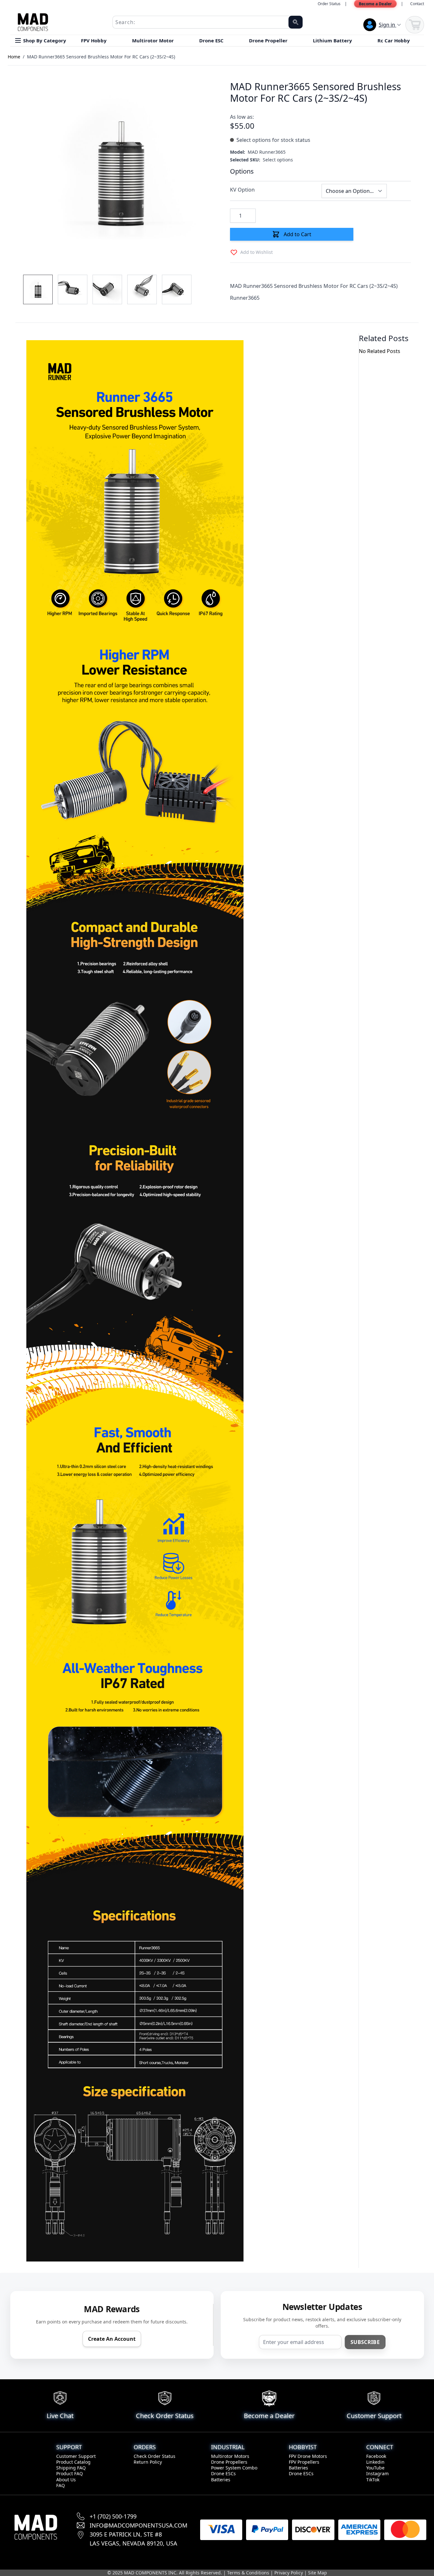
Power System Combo (234, 2468)
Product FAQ (70, 2473)
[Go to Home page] (33, 22)
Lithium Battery (333, 40)
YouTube (375, 2468)
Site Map (318, 2573)
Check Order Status (155, 2456)
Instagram (377, 2473)
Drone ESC (212, 40)
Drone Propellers (229, 2462)
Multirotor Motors (230, 2456)
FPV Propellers (304, 2462)
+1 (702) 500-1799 (113, 2516)
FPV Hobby (94, 40)
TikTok (373, 2480)
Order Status (329, 4)
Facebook (376, 2456)
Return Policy (148, 2462)
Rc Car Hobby (394, 40)
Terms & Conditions (248, 2573)
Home (14, 57)
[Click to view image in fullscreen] (120, 170)
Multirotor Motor (154, 40)
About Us (66, 2480)
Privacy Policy (289, 2573)
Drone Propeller (269, 40)
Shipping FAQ (71, 2468)
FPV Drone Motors (308, 2456)
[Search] (296, 22)
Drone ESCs (223, 2473)
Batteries (221, 2480)
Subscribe (365, 2342)
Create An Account (112, 2339)
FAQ (61, 2485)
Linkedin (375, 2462)
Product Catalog (73, 2462)
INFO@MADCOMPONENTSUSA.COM (138, 2525)
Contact (417, 4)
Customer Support (76, 2456)
